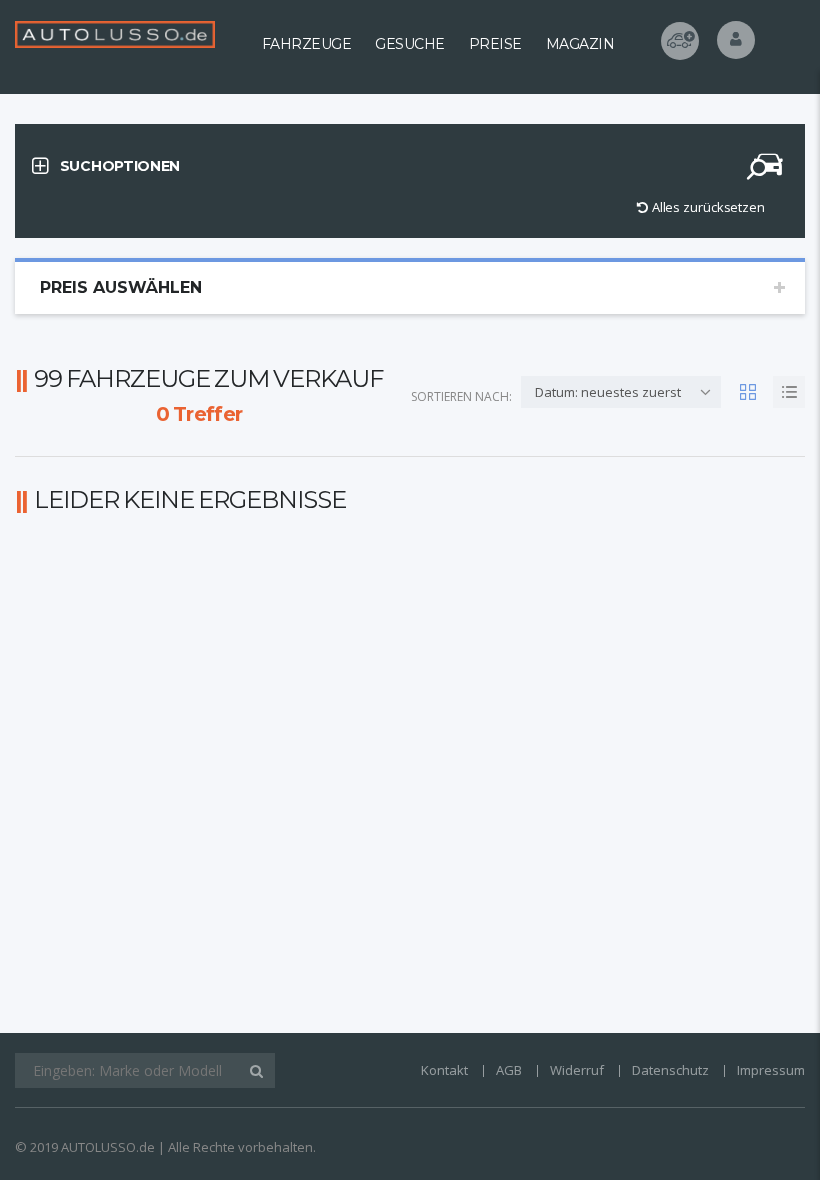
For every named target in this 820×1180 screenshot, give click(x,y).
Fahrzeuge (307, 44)
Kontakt (444, 1070)
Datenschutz (670, 1070)
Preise (495, 44)
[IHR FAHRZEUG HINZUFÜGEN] (680, 41)
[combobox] (621, 392)
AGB (509, 1070)
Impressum (771, 1070)
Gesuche (410, 44)
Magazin (580, 44)
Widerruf (577, 1070)
